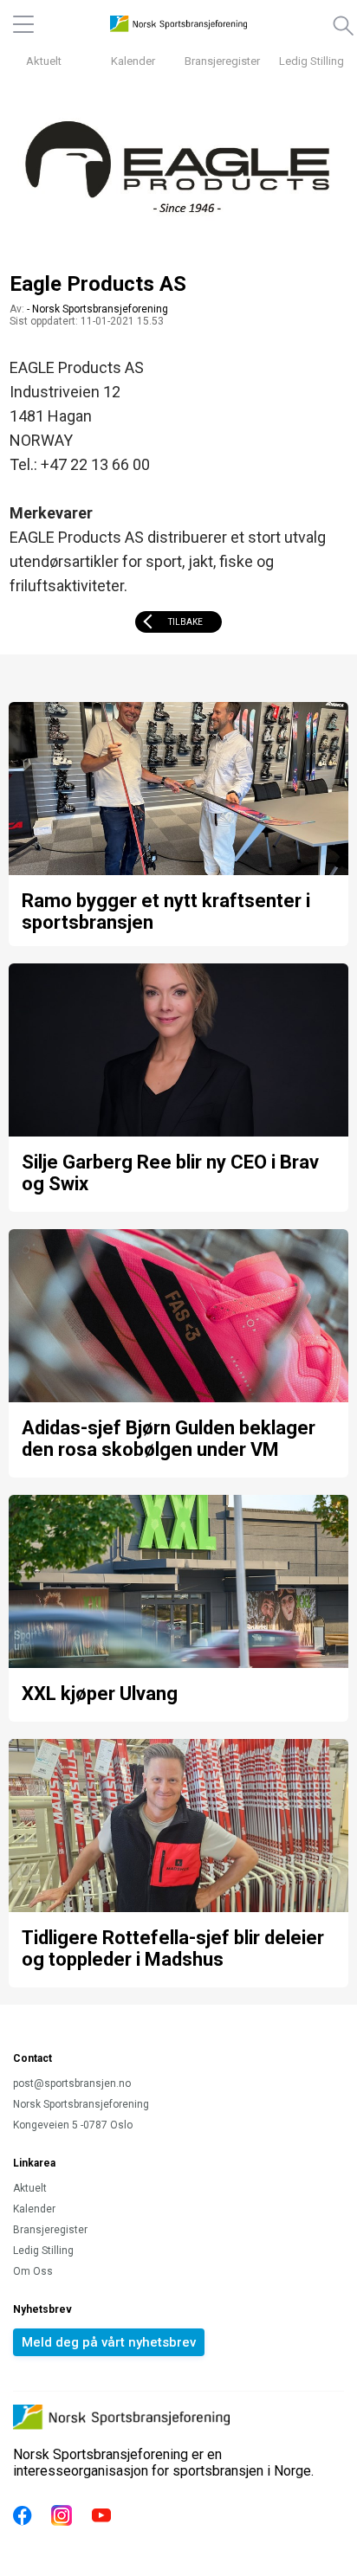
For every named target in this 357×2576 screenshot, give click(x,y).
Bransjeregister (222, 61)
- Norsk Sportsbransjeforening (97, 309)
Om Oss (33, 2271)
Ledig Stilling (312, 61)
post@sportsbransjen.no (72, 2083)
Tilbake (185, 622)
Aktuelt (44, 61)
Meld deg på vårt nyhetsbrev (109, 2342)
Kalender (133, 61)
